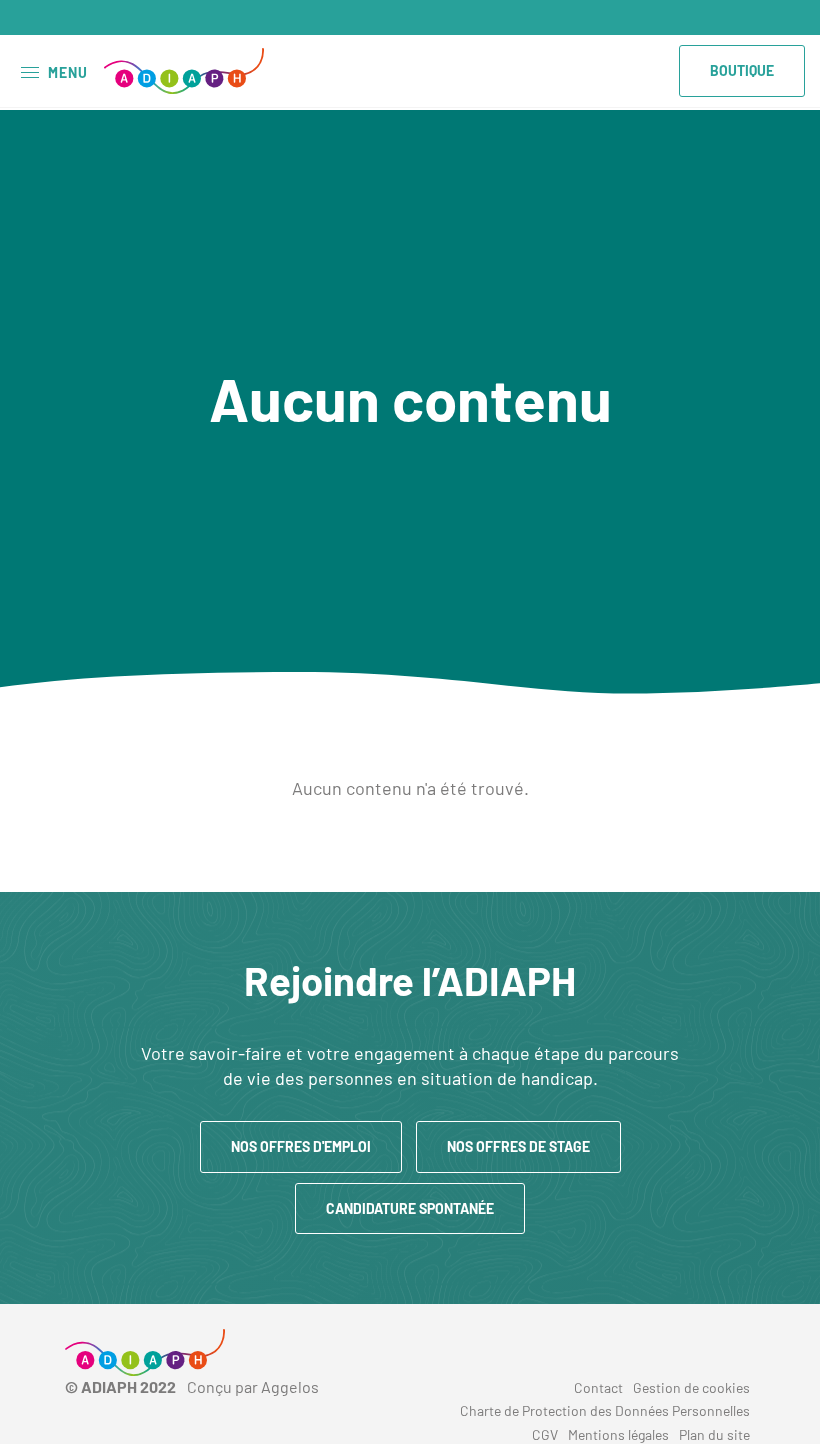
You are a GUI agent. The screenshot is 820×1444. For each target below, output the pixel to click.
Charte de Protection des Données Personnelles (605, 1410)
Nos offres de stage (518, 1146)
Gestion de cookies (691, 1387)
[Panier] (790, 19)
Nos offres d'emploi (301, 1146)
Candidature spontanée (410, 1208)
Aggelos (290, 1386)
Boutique (742, 70)
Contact (598, 1387)
